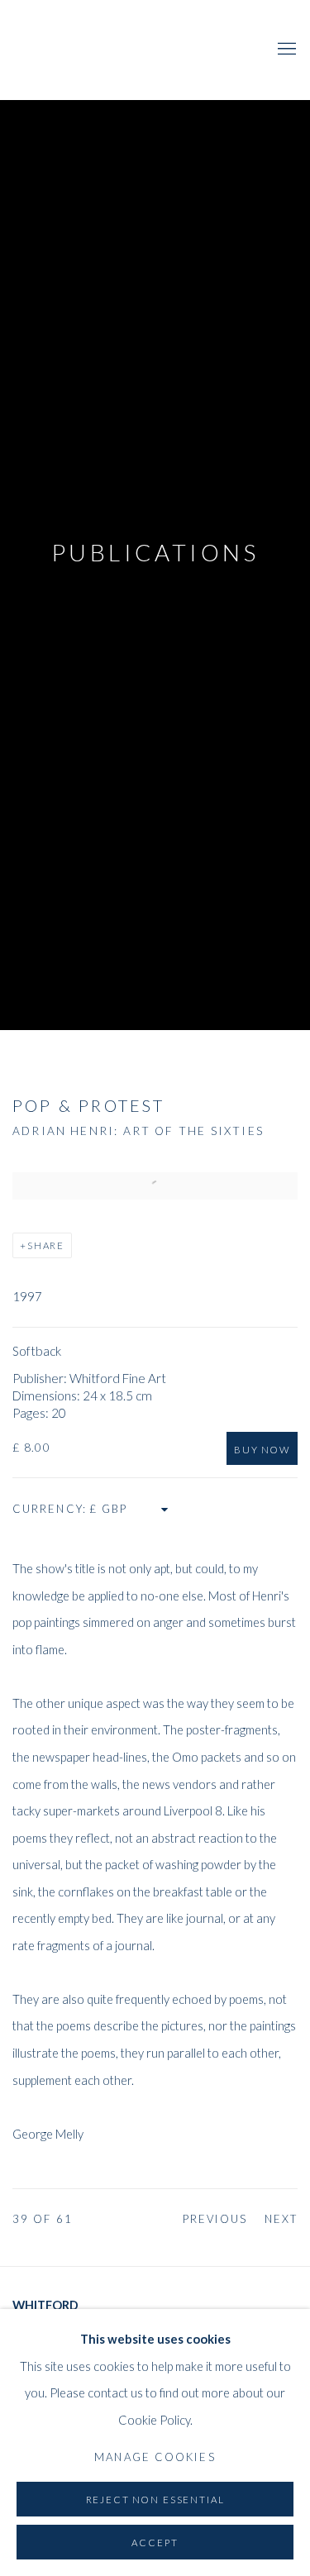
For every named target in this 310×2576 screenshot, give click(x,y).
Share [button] (46, 1245)
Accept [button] (155, 2543)
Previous (215, 2219)
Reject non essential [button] (155, 2500)
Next (281, 2219)
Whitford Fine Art (134, 50)
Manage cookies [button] (155, 2457)
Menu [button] (285, 50)
